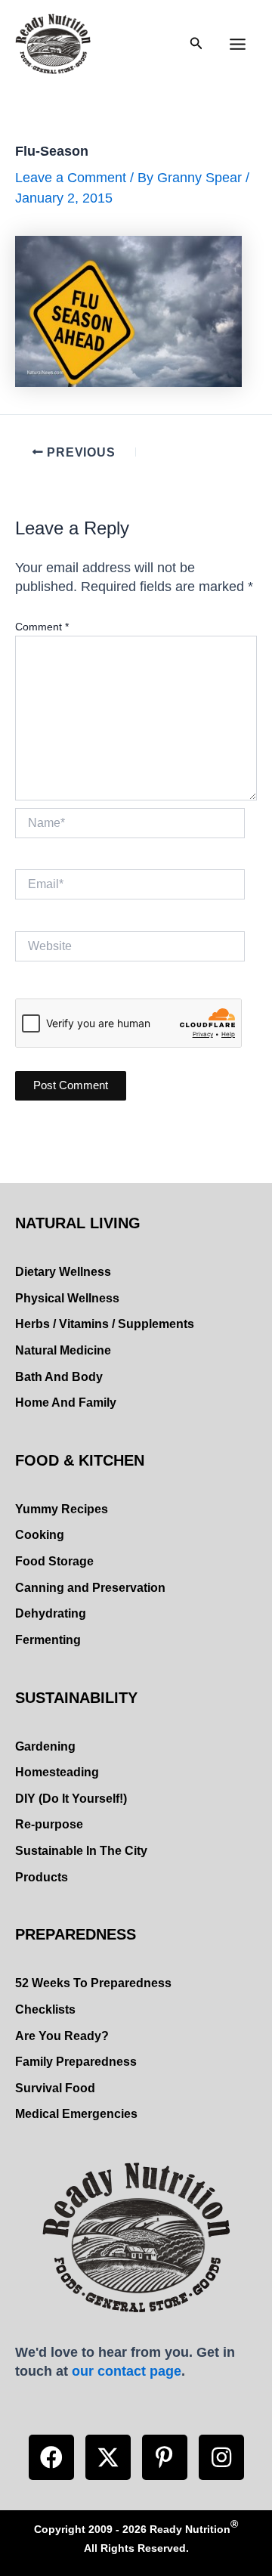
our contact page (127, 2371)
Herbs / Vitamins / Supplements (105, 1324)
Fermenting (48, 1640)
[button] (51, 2457)
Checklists (45, 2009)
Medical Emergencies (76, 2114)
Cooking (40, 1535)
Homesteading (57, 1772)
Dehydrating (51, 1613)
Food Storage (54, 1561)
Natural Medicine (63, 1350)
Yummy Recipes (62, 1509)
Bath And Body (59, 1377)
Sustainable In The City (81, 1851)
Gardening (45, 1746)
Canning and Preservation (90, 1588)
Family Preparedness (76, 2062)
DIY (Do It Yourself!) (71, 1799)
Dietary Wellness (63, 1272)
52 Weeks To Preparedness (93, 1983)
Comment (42, 627)
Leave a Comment (71, 177)
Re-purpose (49, 1824)
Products (42, 1877)
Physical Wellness (67, 1298)
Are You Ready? (62, 2036)
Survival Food (55, 2088)
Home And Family (66, 1403)
